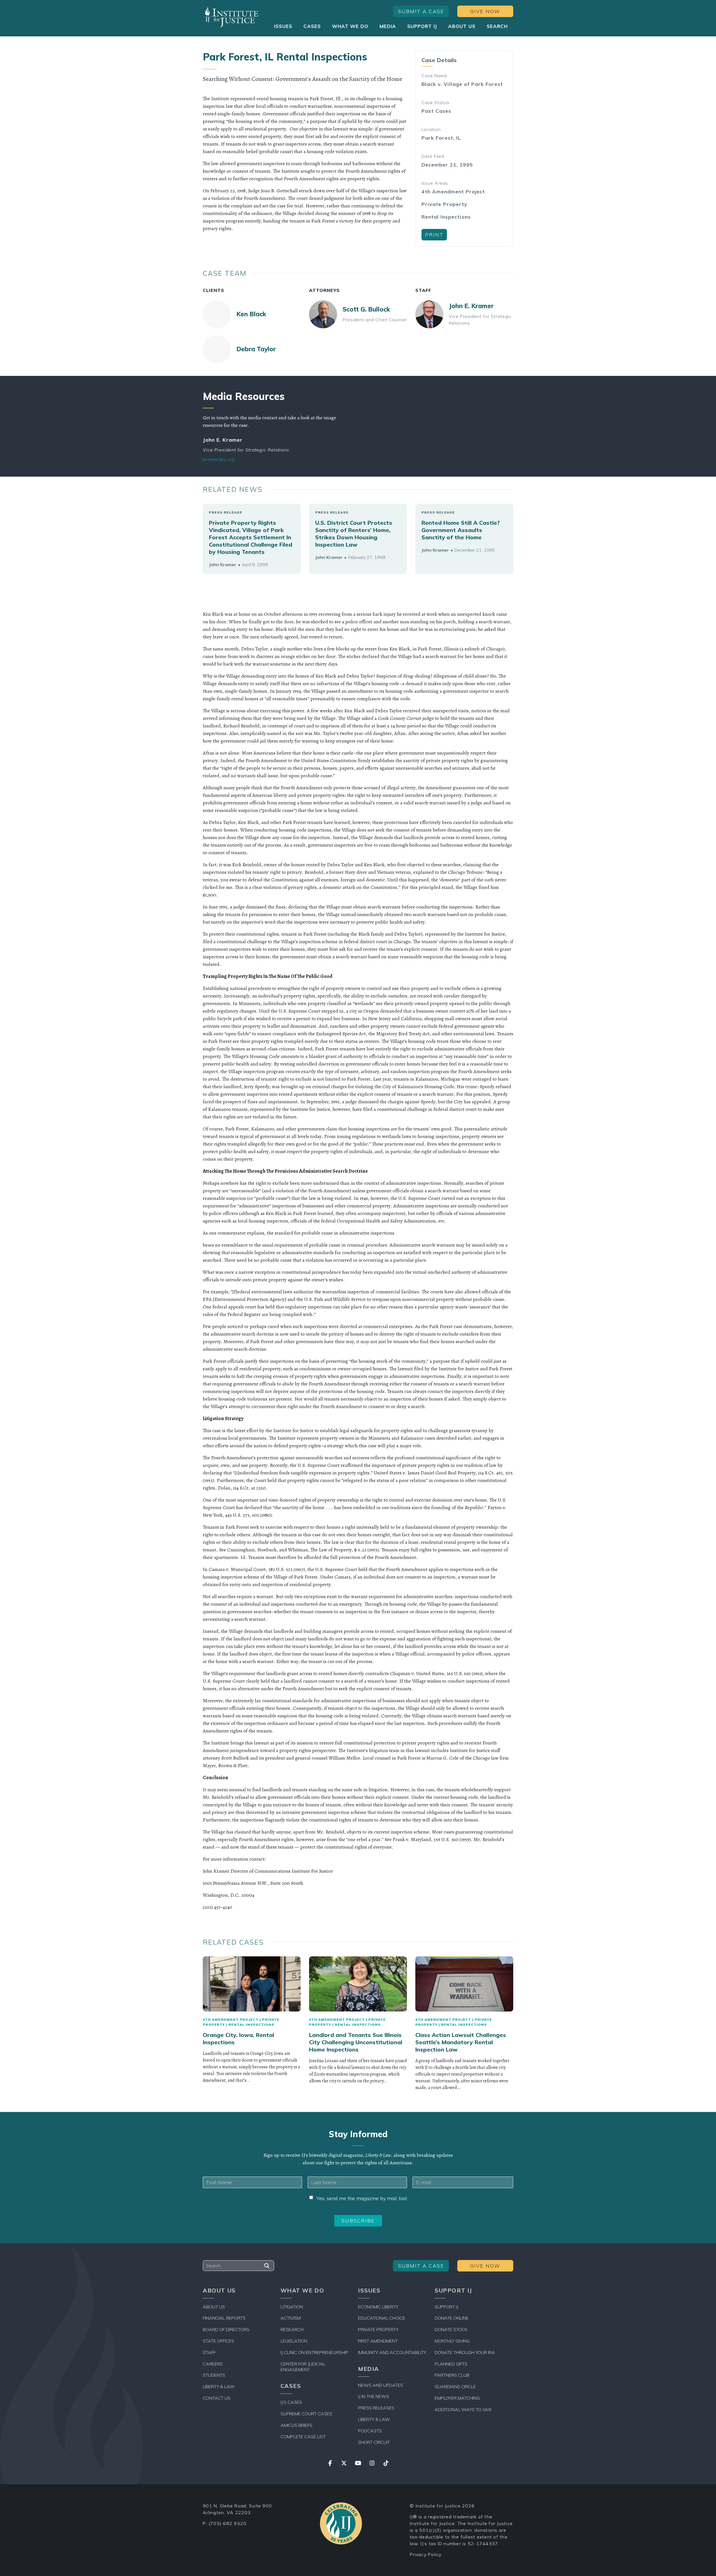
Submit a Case (421, 11)
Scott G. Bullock (366, 309)
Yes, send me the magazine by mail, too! (362, 2198)
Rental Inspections (446, 217)
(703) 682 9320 (228, 2523)
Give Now (485, 11)
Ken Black (251, 314)
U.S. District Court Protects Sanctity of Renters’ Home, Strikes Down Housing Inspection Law (354, 534)
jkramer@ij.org (219, 459)
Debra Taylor (256, 349)
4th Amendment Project (453, 192)
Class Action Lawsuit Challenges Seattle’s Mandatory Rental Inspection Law (461, 2042)
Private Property (444, 204)
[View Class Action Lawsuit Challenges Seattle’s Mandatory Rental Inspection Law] (464, 1984)
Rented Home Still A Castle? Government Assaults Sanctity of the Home (461, 530)
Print (434, 235)
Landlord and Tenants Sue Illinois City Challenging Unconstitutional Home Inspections (356, 2042)
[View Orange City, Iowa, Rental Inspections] (252, 1984)
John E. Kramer (471, 306)
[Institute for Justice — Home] (231, 17)
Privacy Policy (426, 2554)
